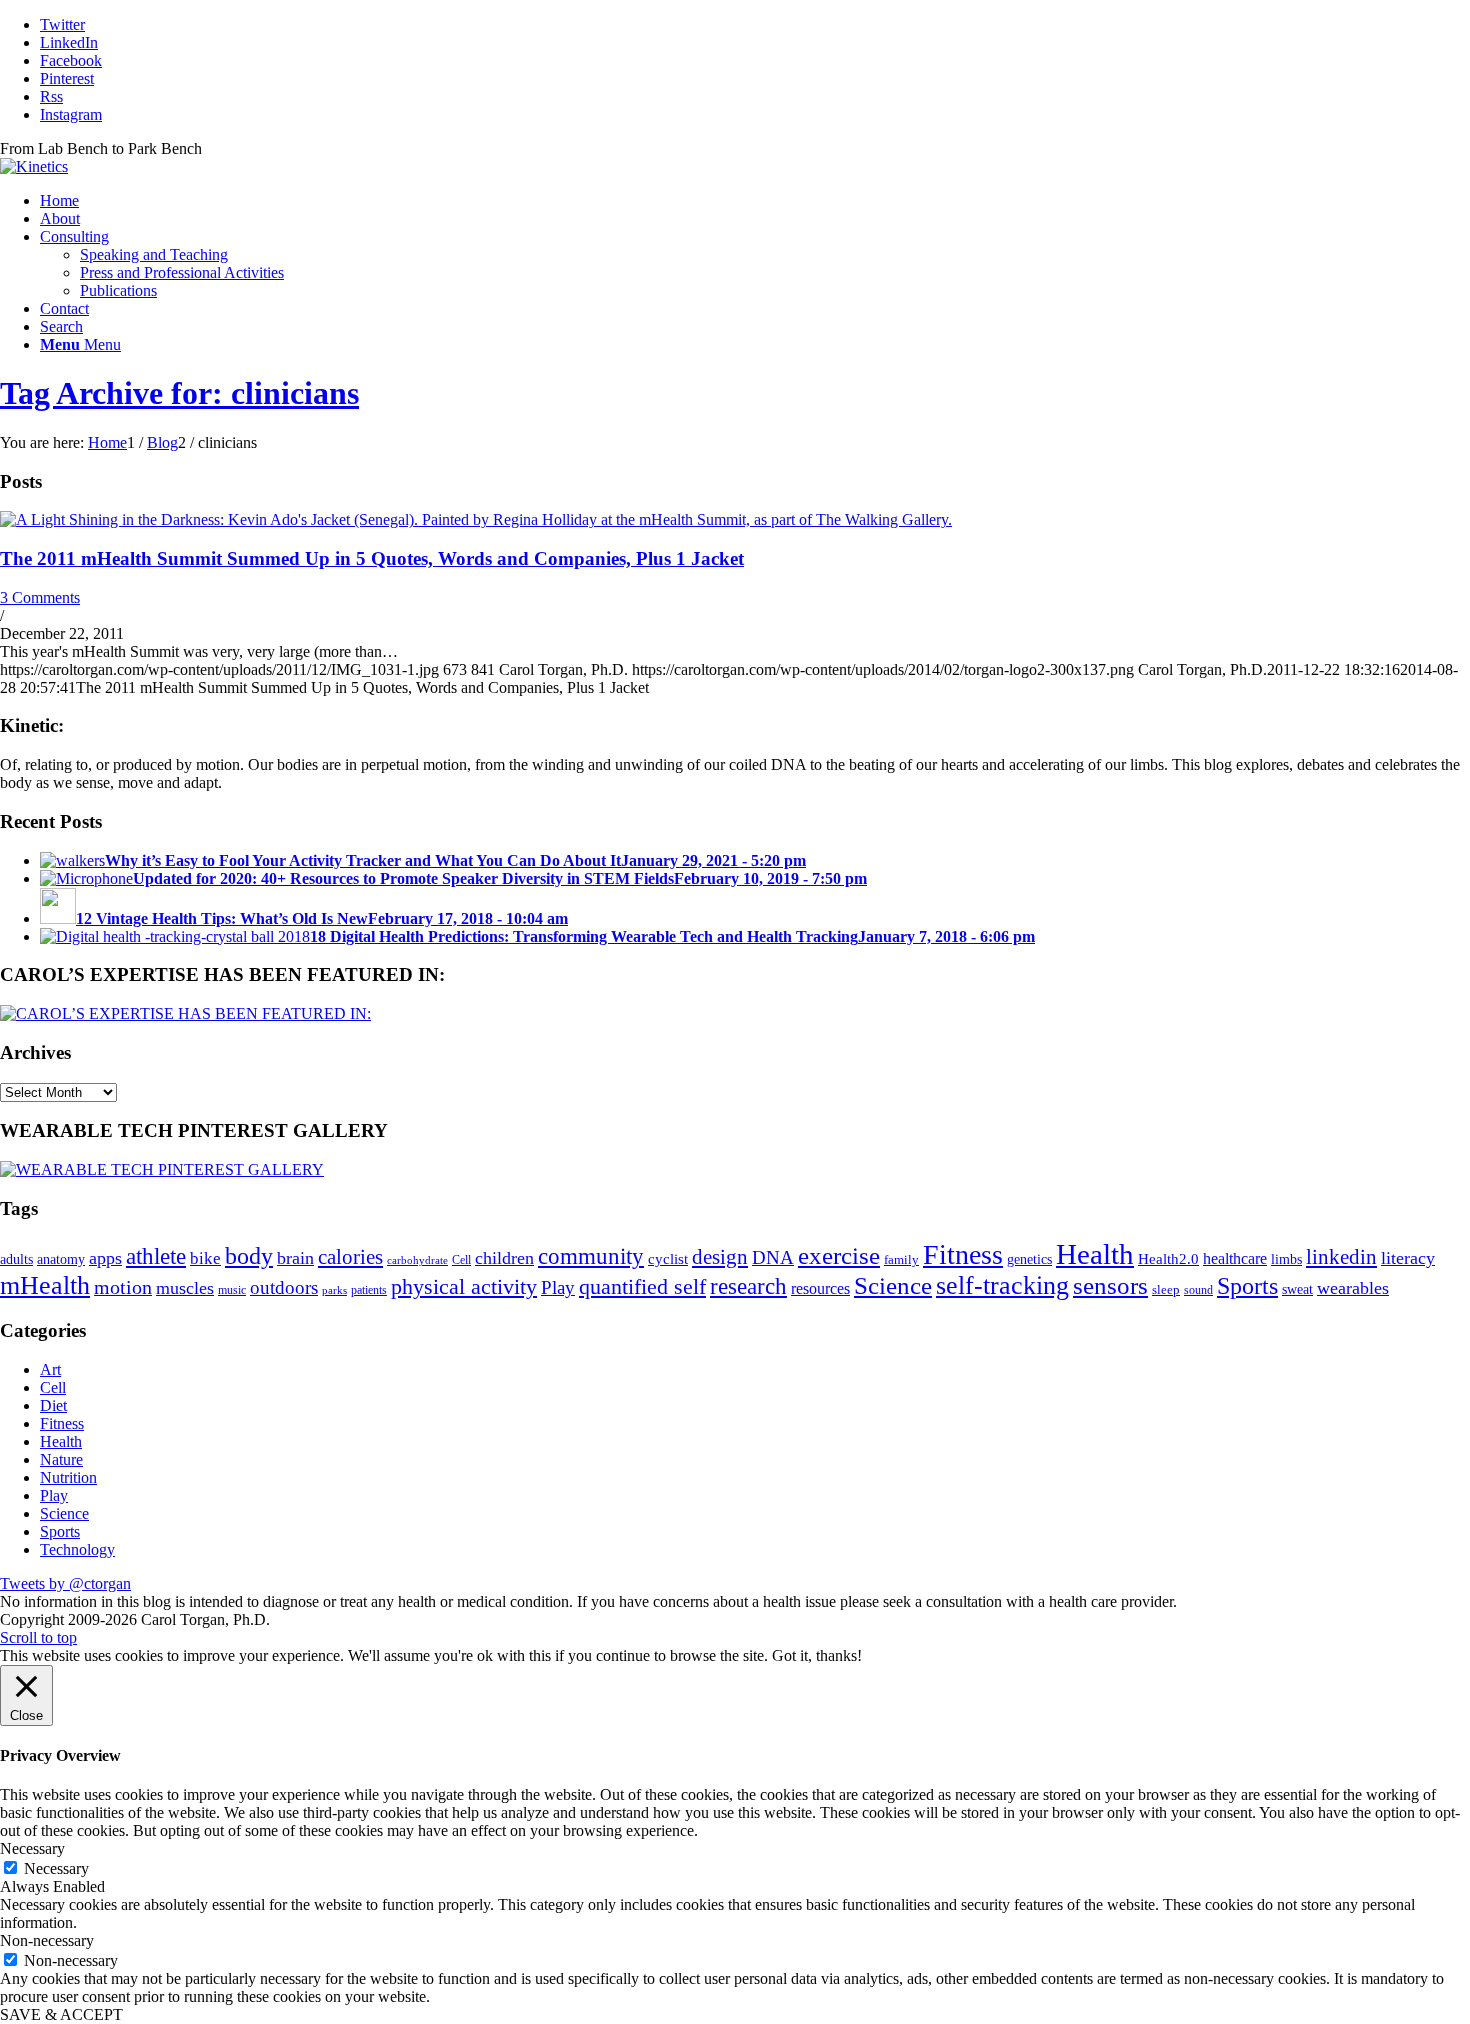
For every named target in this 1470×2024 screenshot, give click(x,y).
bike (205, 1258)
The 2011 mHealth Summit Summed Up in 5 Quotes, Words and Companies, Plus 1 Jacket (372, 558)
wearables (1353, 1288)
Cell (461, 1260)
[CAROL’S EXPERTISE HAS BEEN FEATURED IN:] (185, 1013)
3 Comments (40, 597)
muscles (185, 1288)
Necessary (56, 1868)
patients (369, 1290)
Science (893, 1285)
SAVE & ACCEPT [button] (61, 2014)
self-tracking (1002, 1285)
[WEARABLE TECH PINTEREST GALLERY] (162, 1169)
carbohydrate (417, 1260)
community (591, 1256)
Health (1095, 1254)
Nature (61, 1459)
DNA (773, 1257)
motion (123, 1287)
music (232, 1290)
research (748, 1286)
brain (295, 1258)
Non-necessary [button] (47, 1940)
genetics (1029, 1259)
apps (105, 1258)
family (901, 1259)
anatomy (61, 1259)
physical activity (464, 1286)
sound (1198, 1290)
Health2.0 (1168, 1258)
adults (16, 1259)
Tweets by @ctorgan (65, 1583)
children (504, 1258)
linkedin (1341, 1257)
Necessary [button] (32, 1848)
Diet (53, 1405)
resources (820, 1289)
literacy (1408, 1258)
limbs (1286, 1259)
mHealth (45, 1285)
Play (558, 1287)
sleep (1166, 1289)
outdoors (284, 1287)
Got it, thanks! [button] (817, 1655)
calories (350, 1257)
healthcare (1235, 1259)
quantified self (642, 1287)
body (249, 1256)
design (720, 1257)
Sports (1247, 1286)
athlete (156, 1256)
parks (334, 1290)
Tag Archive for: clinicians (179, 393)
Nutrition (68, 1477)
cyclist (668, 1258)
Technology (77, 1549)
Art (50, 1369)
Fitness (963, 1254)
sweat (1297, 1289)
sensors (1110, 1285)
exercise (839, 1255)
